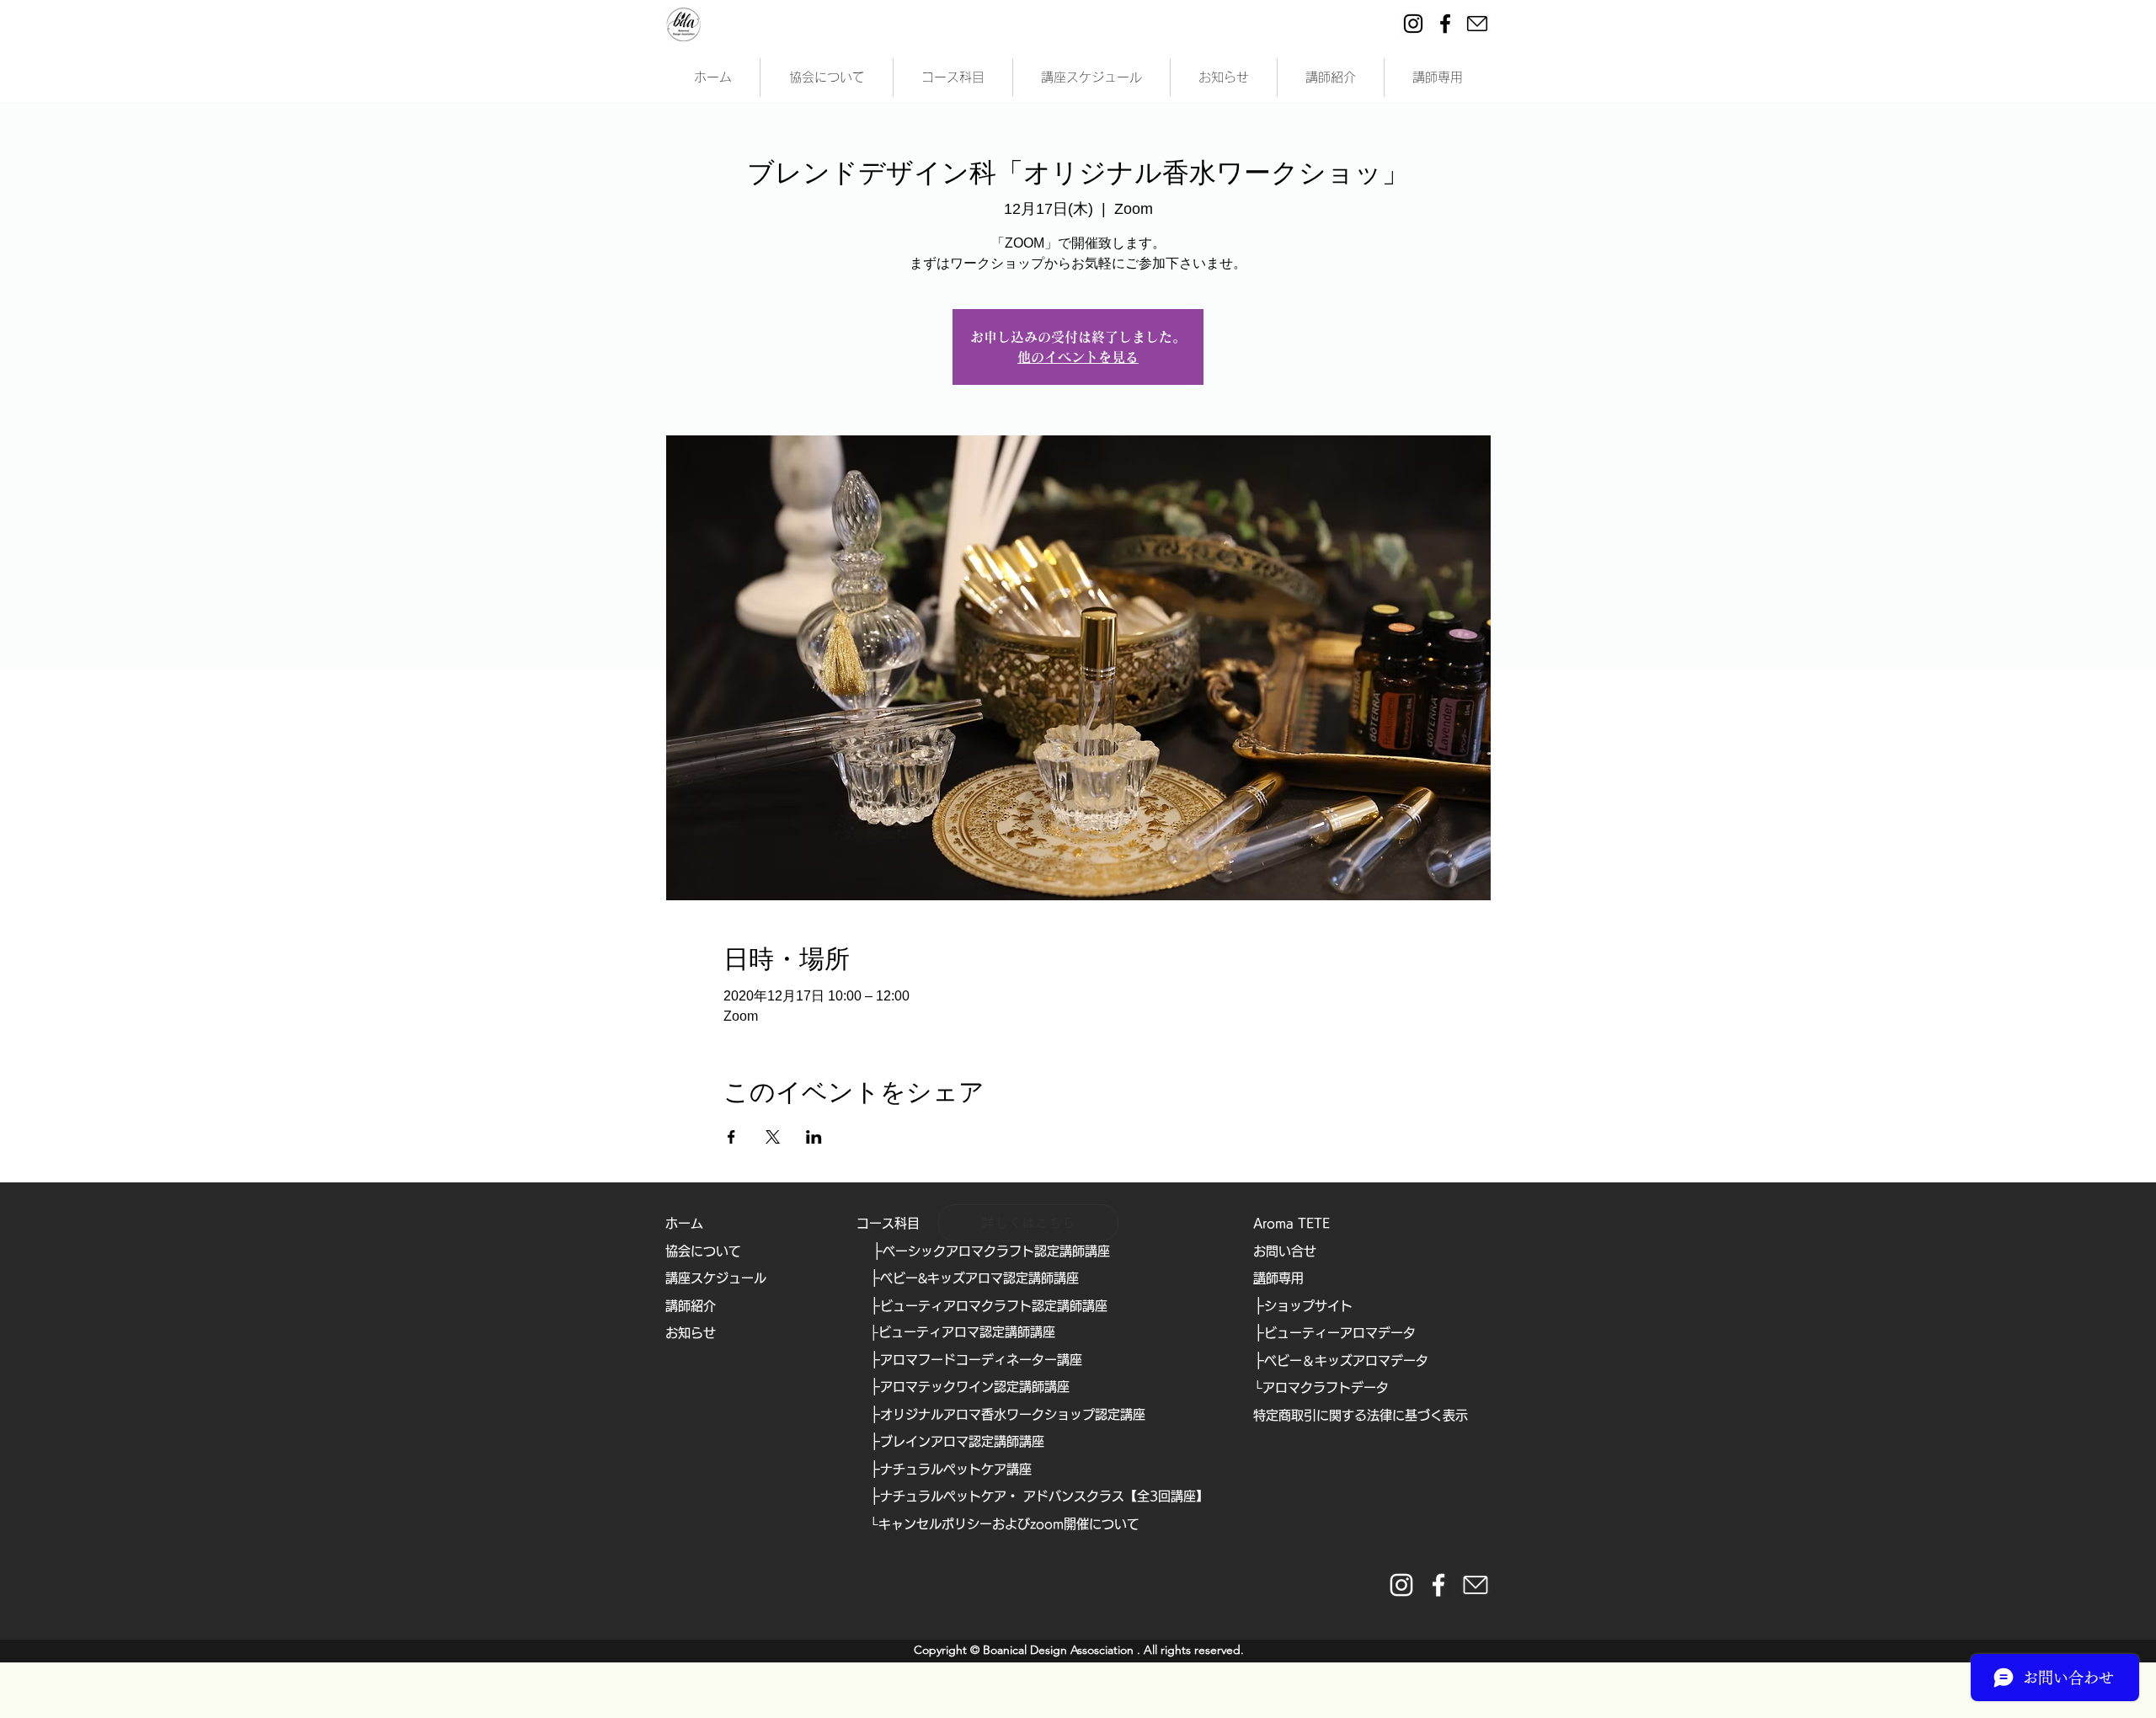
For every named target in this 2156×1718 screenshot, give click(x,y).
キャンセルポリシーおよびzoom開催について (1009, 1524)
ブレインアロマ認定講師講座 (962, 1441)
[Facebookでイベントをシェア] (731, 1137)
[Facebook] (1445, 24)
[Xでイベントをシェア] (773, 1137)
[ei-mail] (1477, 24)
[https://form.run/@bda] (1476, 1585)
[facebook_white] (1438, 1585)
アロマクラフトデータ (1326, 1387)
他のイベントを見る (1078, 357)
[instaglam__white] (1401, 1585)
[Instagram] (1413, 24)
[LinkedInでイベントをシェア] (814, 1137)
